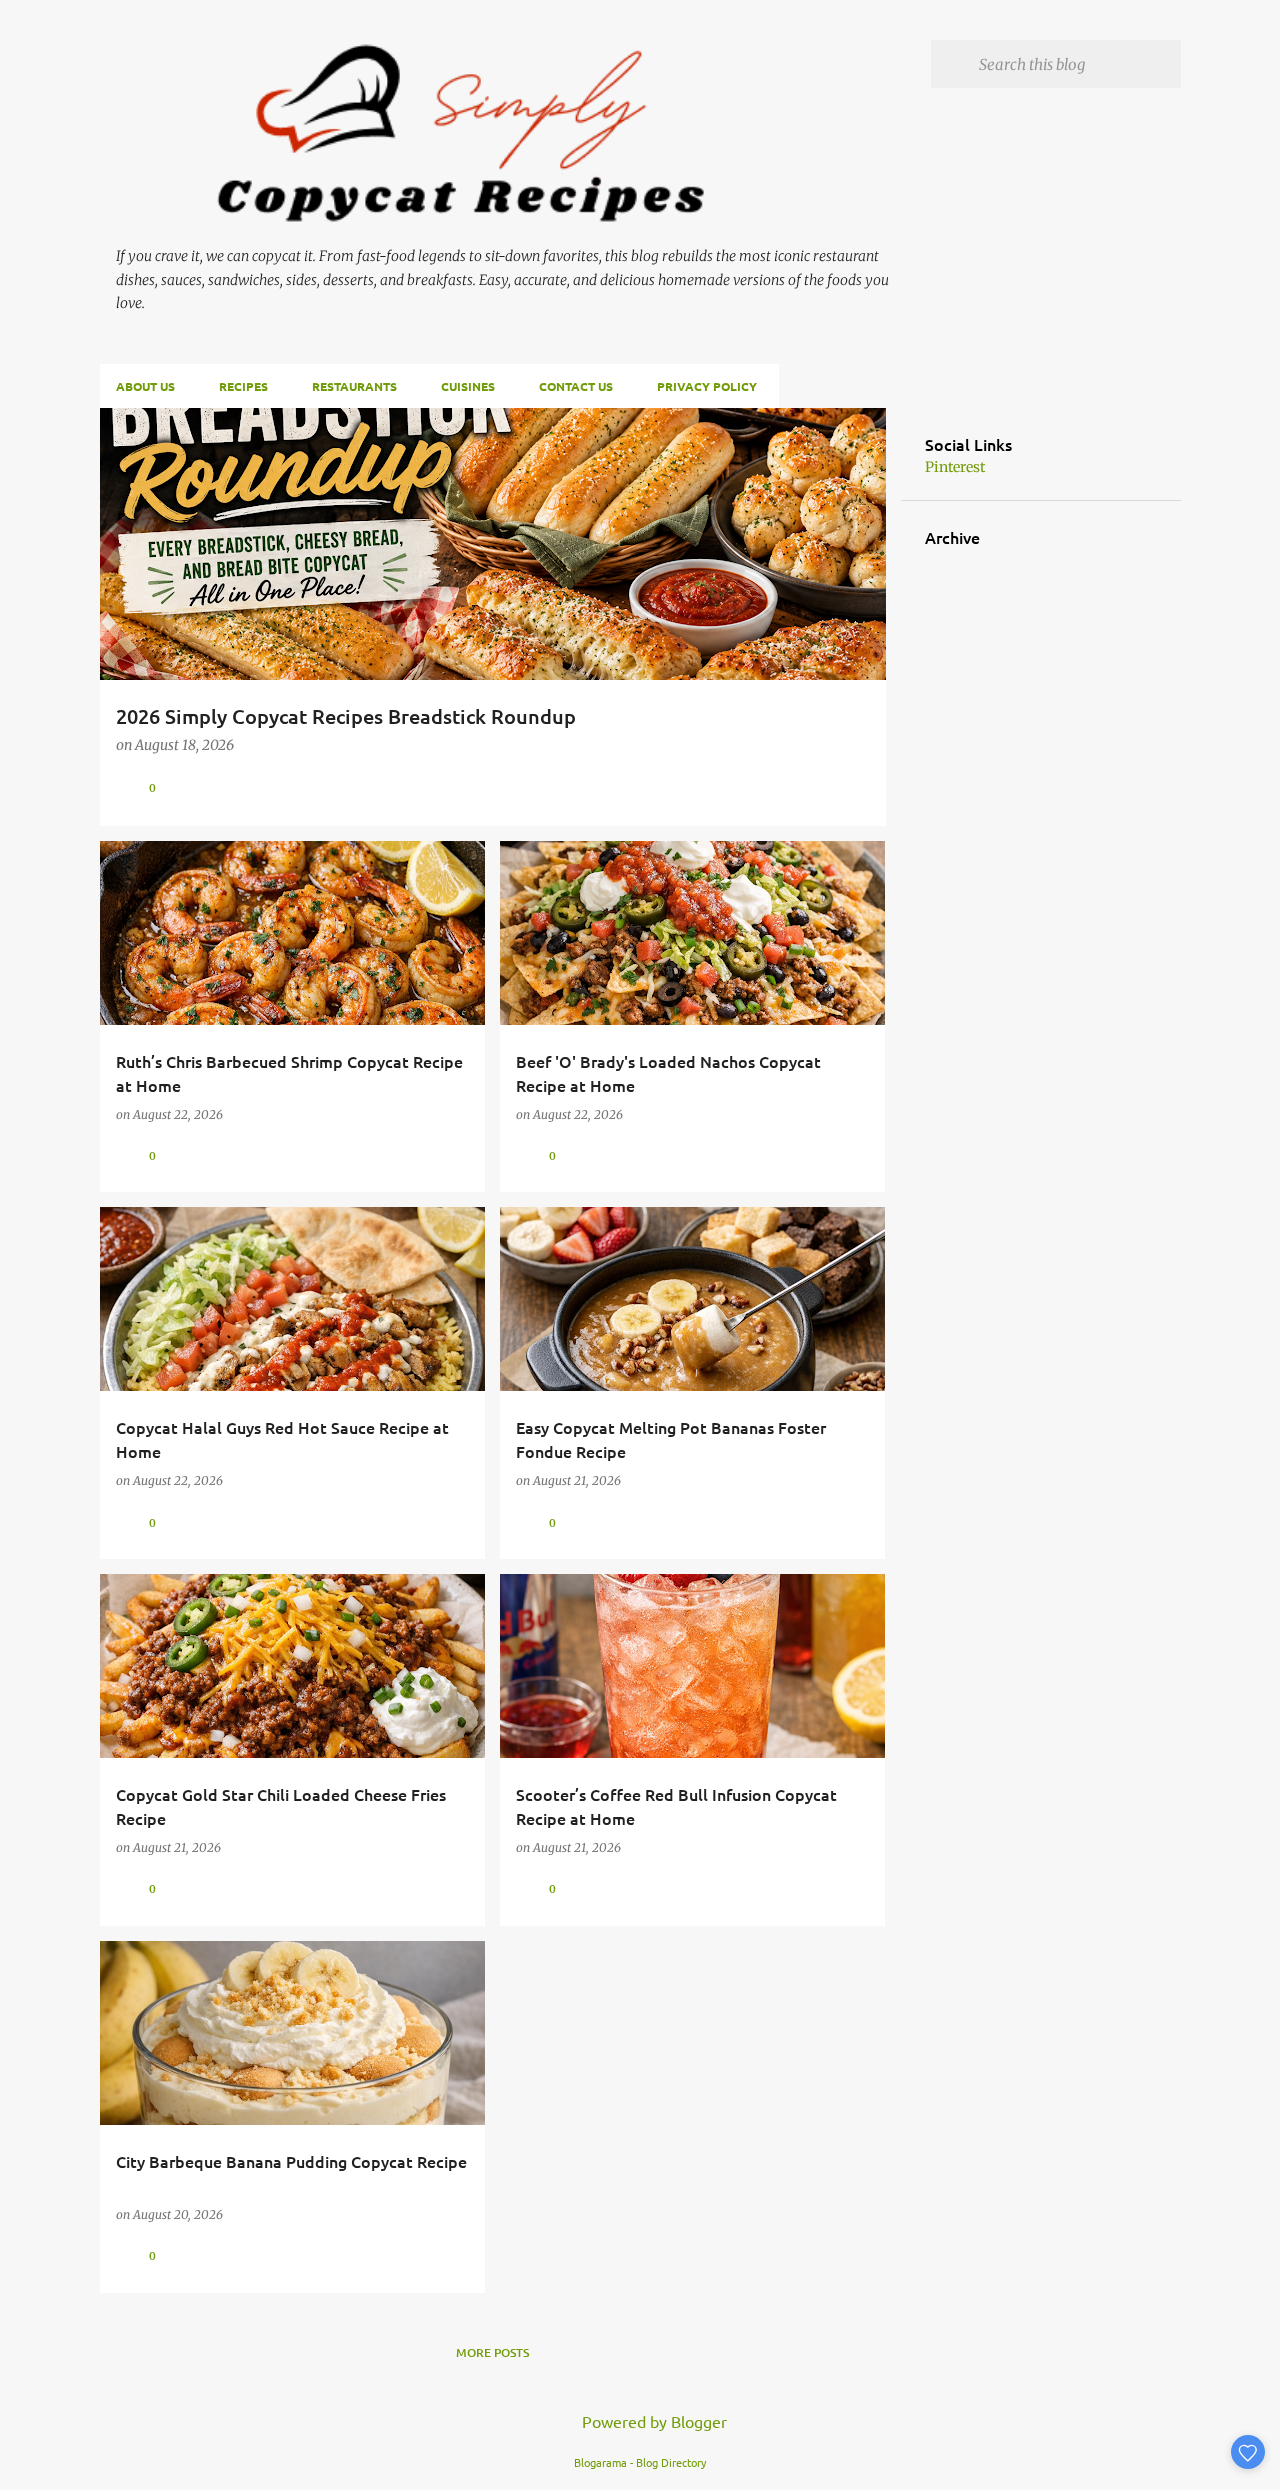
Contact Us (576, 386)
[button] (858, 787)
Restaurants (354, 386)
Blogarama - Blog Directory (640, 2462)
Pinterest (955, 467)
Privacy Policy (707, 386)
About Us (145, 386)
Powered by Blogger (652, 2421)
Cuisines (468, 386)
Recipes (243, 386)
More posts (492, 2352)
